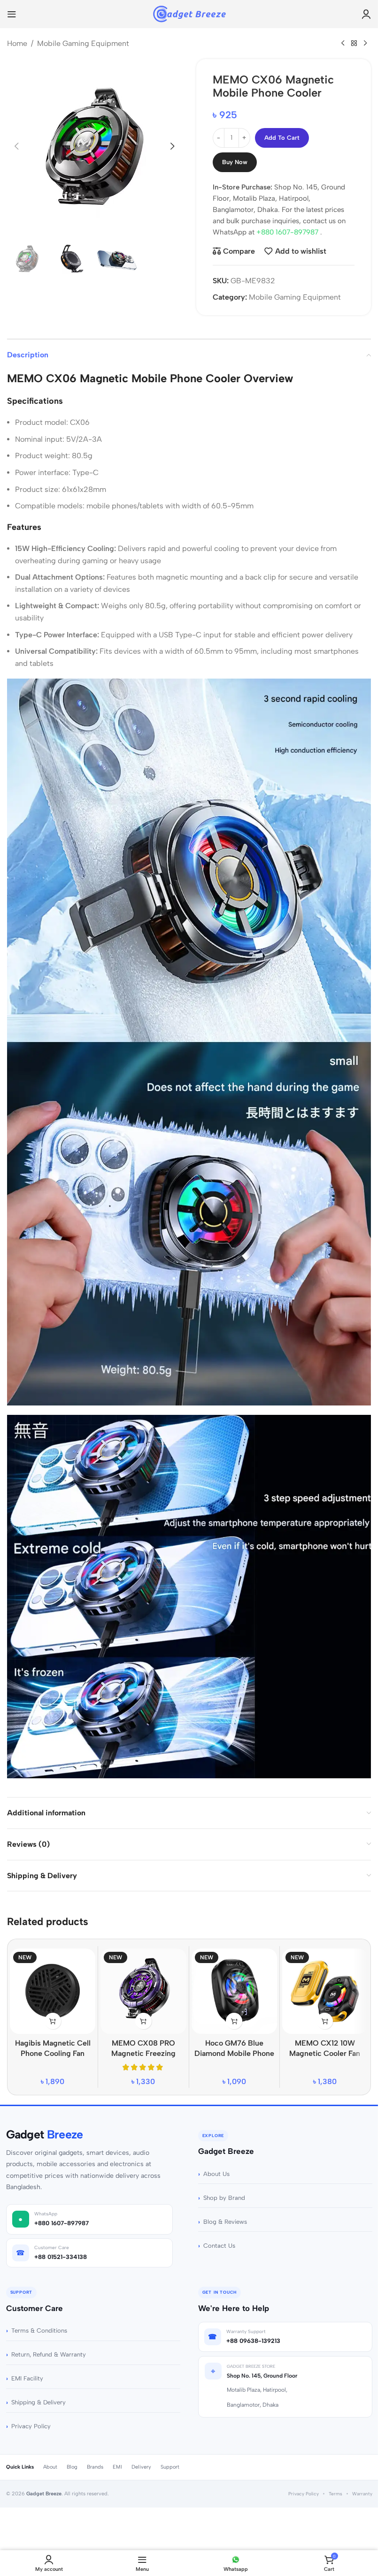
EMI (117, 2467)
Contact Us (219, 2246)
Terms (335, 2494)
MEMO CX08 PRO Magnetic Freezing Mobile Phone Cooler (143, 2054)
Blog (72, 2467)
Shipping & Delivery (38, 2402)
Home (17, 43)
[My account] (366, 14)
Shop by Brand (224, 2198)
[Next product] (365, 44)
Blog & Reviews (225, 2222)
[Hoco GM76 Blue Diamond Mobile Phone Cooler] (234, 1991)
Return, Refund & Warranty (49, 2354)
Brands (95, 2467)
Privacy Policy (31, 2426)
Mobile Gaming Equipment (83, 43)
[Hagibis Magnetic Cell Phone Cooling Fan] (53, 1991)
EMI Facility (27, 2378)
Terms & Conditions (39, 2330)
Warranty (362, 2494)
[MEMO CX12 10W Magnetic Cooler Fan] (325, 1991)
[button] (16, 146)
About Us (216, 2174)
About (50, 2467)
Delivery (141, 2467)
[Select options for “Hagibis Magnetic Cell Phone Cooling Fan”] (53, 2021)
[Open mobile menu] (12, 14)
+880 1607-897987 (288, 232)
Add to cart (282, 138)
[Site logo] (189, 13)
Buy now (235, 162)
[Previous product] (343, 44)
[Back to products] (354, 44)
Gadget (45, 2134)
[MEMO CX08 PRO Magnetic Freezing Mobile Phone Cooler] (143, 1991)
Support (170, 2467)
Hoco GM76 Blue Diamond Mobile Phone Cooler (234, 2054)
